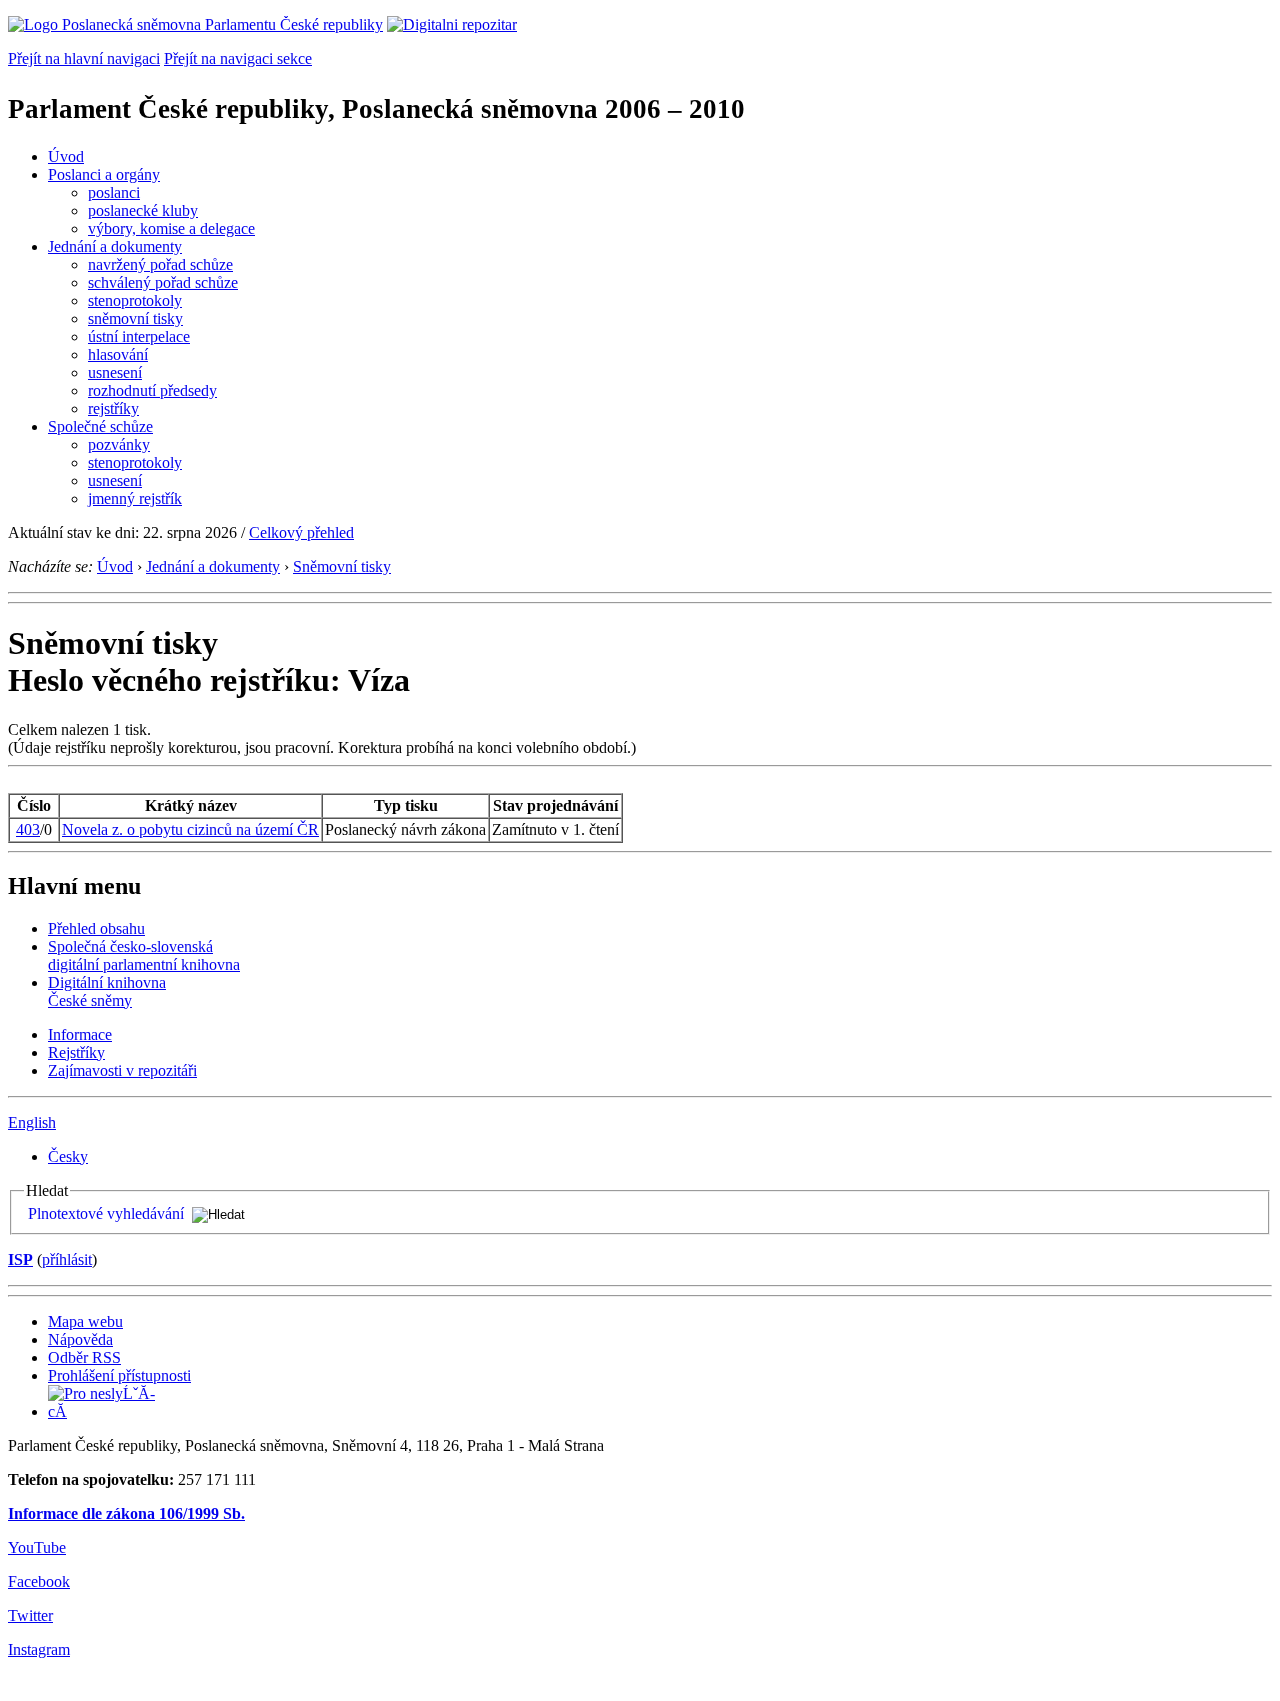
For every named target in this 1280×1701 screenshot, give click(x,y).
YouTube (37, 1547)
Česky (68, 1156)
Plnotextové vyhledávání (106, 1213)
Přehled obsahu (96, 928)
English (32, 1122)
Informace (80, 1034)
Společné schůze (100, 426)
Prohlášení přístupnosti (119, 1375)
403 (28, 829)
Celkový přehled (301, 532)
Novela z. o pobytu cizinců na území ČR (190, 829)
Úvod (66, 156)
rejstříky (113, 408)
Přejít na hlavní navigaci (84, 58)
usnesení (115, 372)
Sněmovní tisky (342, 566)
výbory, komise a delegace (171, 228)
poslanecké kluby (143, 210)
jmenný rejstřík (135, 498)
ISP (20, 1259)
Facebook (39, 1581)
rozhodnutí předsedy (152, 390)
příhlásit (67, 1259)
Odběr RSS (84, 1357)
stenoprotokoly (135, 300)
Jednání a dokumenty (115, 246)
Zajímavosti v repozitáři (122, 1070)
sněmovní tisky (135, 318)
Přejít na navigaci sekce (238, 58)
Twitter (30, 1615)
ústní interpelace (139, 336)
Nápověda (80, 1339)
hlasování (118, 354)
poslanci (114, 192)
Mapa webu (85, 1321)
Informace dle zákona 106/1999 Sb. (126, 1513)
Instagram (39, 1649)
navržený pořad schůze (160, 264)
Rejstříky (76, 1052)
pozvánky (119, 444)
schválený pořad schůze (163, 282)
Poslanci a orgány (104, 174)
